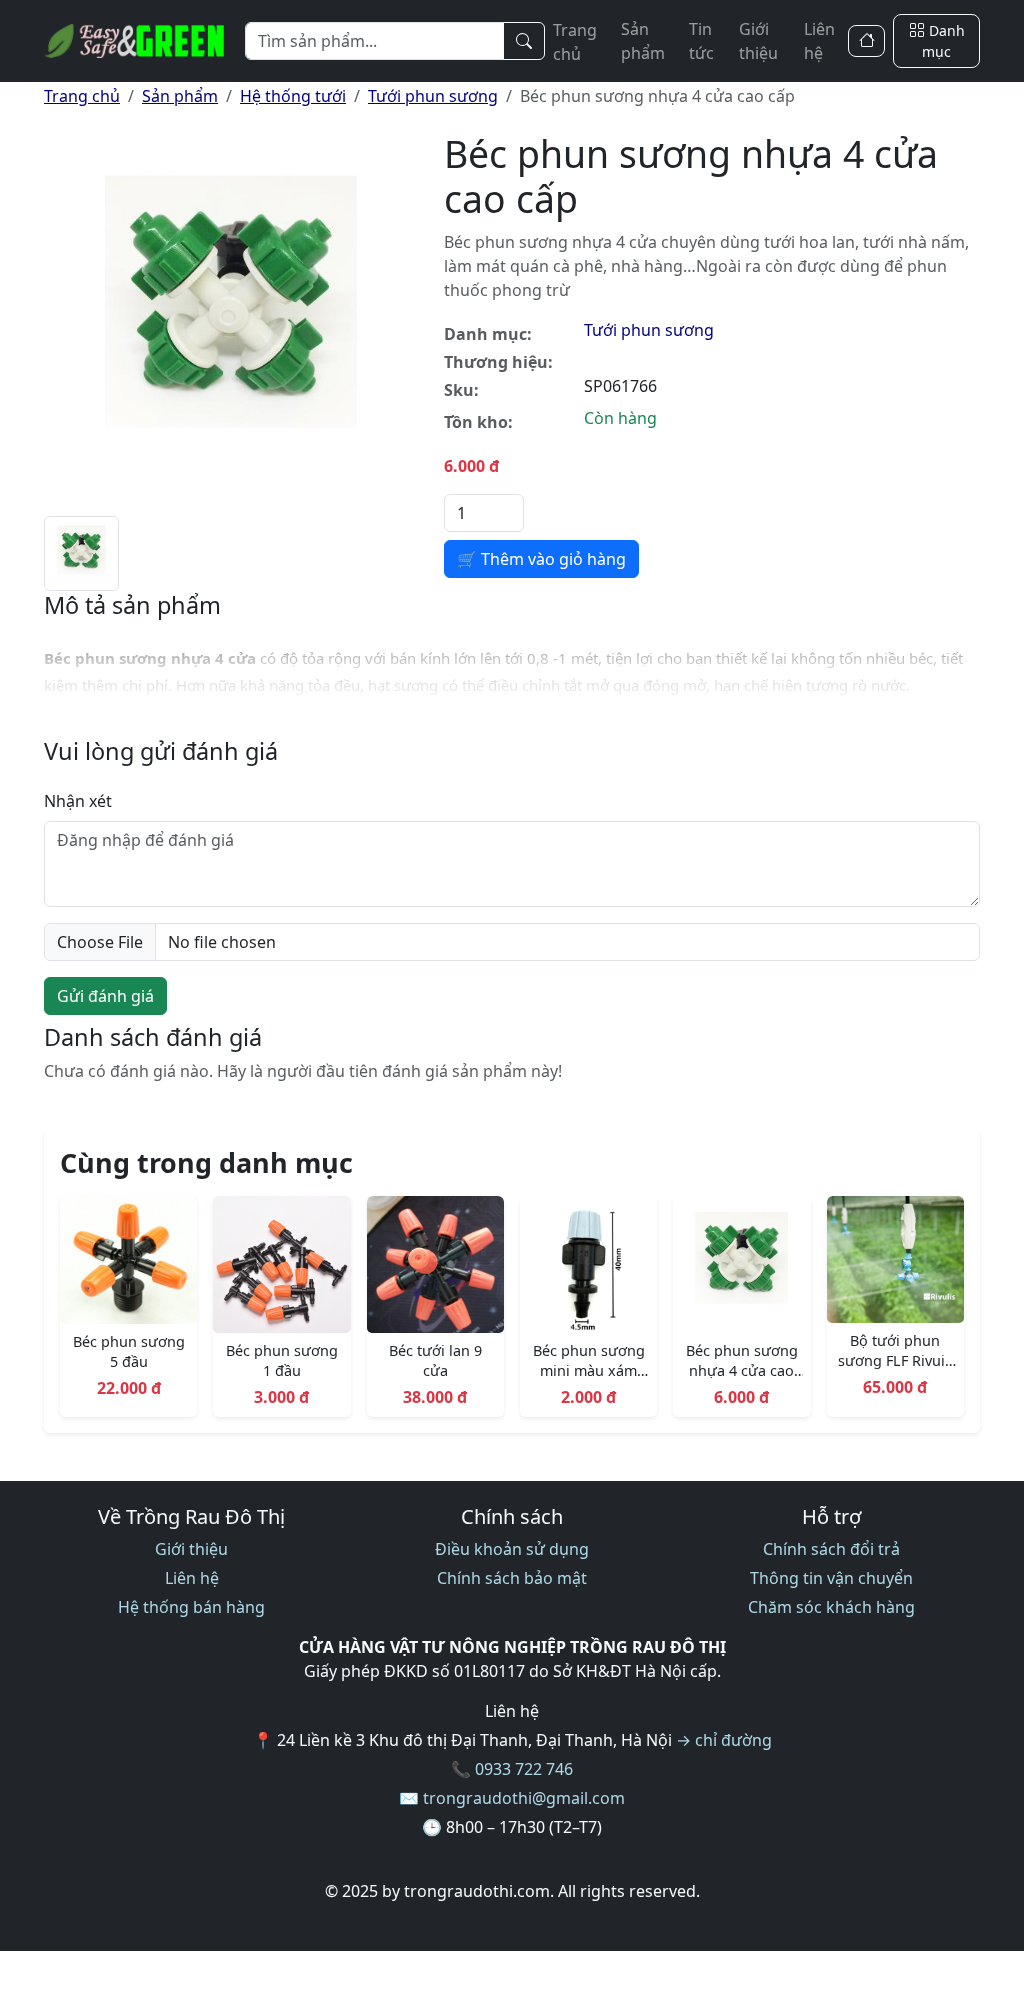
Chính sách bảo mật (512, 1578)
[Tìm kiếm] (524, 41)
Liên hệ (819, 41)
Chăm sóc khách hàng (831, 1607)
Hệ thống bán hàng (191, 1607)
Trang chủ (575, 42)
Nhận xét (78, 801)
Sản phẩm (643, 41)
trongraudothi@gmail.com (524, 1798)
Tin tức (701, 41)
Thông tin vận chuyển (831, 1578)
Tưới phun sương (433, 96)
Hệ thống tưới (293, 96)
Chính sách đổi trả (831, 1549)
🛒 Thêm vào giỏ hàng (541, 559)
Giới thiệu (758, 41)
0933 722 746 (524, 1769)
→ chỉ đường (724, 1740)
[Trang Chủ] (866, 41)
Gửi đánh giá (105, 996)
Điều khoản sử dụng (512, 1549)
